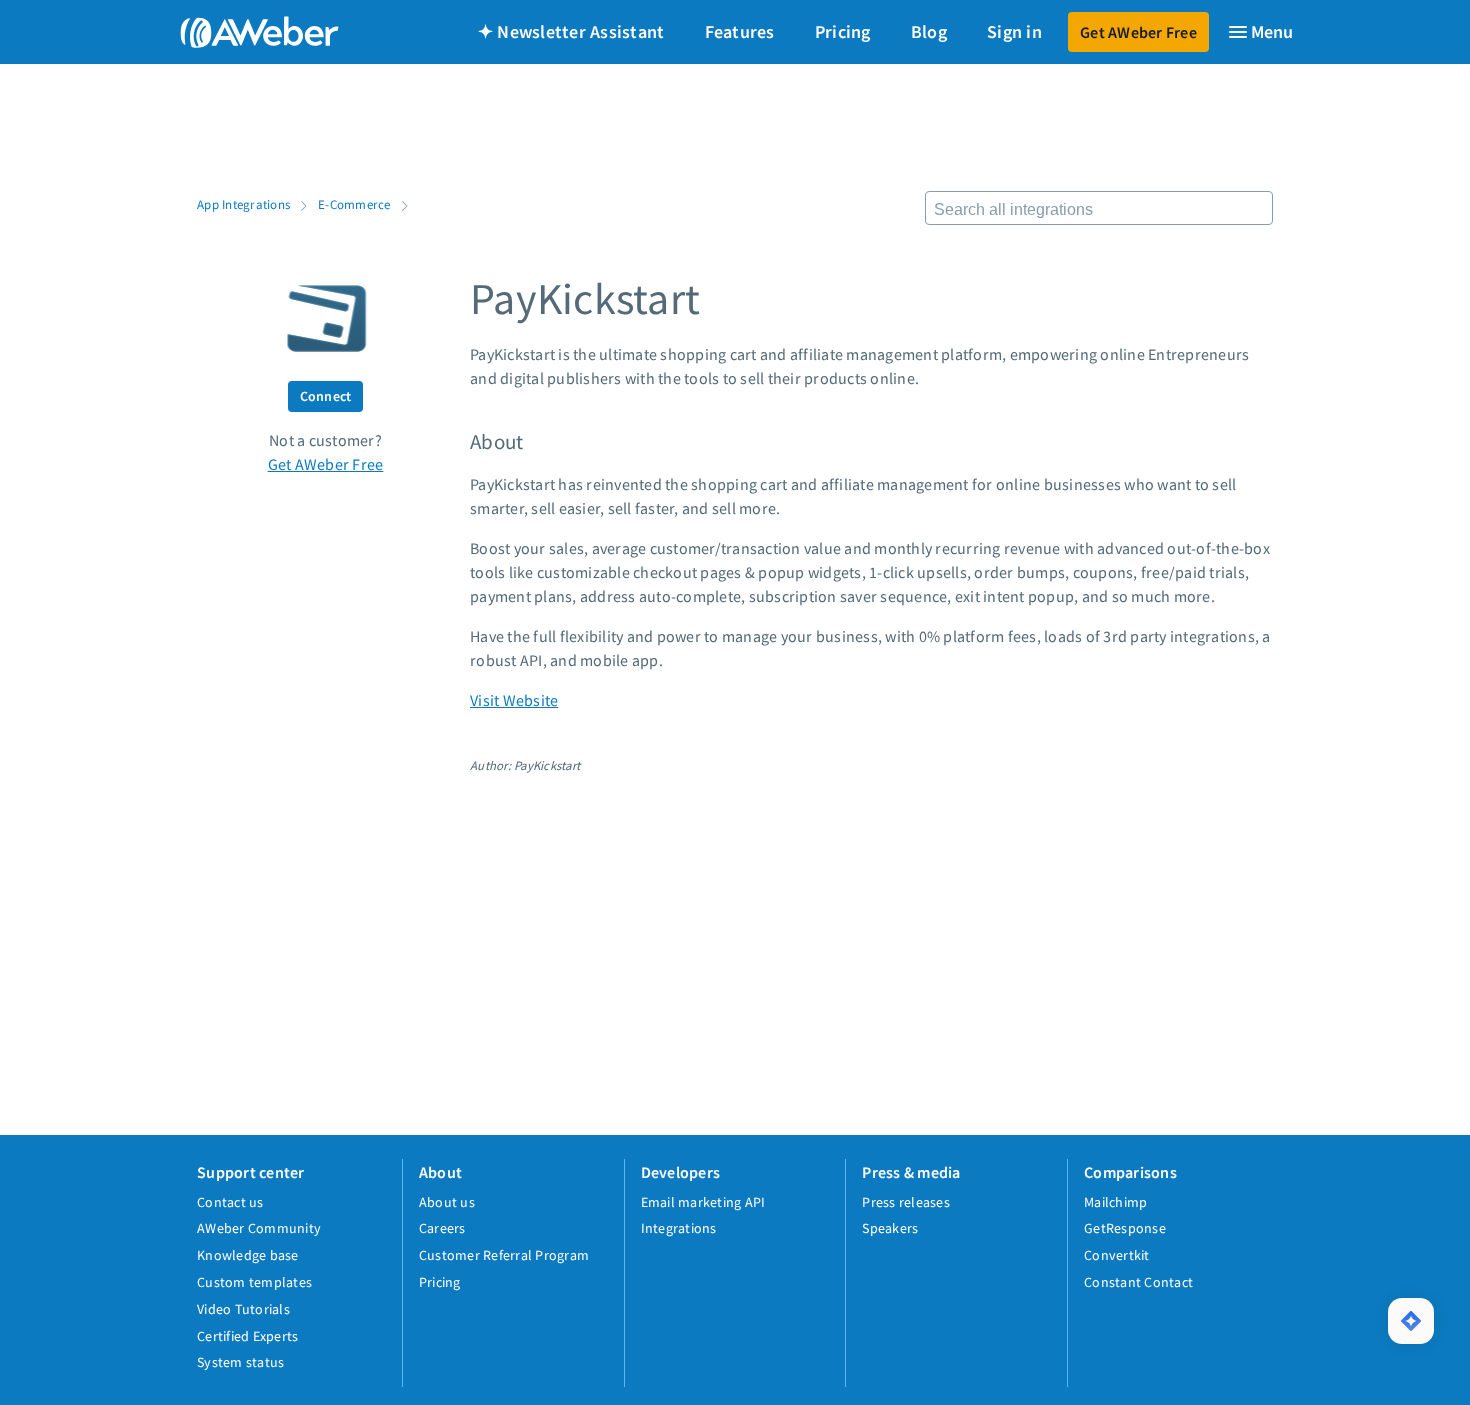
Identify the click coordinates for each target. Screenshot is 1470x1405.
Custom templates (254, 1282)
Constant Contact (1138, 1282)
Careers (442, 1228)
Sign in (1014, 31)
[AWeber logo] (245, 32)
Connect (326, 396)
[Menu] (1260, 32)
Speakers (890, 1228)
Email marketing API (703, 1202)
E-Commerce (354, 204)
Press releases (906, 1202)
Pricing (843, 31)
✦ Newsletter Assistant (571, 31)
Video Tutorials (243, 1309)
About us (447, 1202)
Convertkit (1117, 1255)
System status (240, 1362)
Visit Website (514, 700)
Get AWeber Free (1138, 32)
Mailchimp (1115, 1202)
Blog (929, 31)
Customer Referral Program (504, 1255)
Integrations (679, 1228)
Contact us (230, 1202)
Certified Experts (247, 1336)
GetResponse (1125, 1228)
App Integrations (243, 204)
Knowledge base (248, 1255)
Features (740, 31)
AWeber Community (259, 1228)
